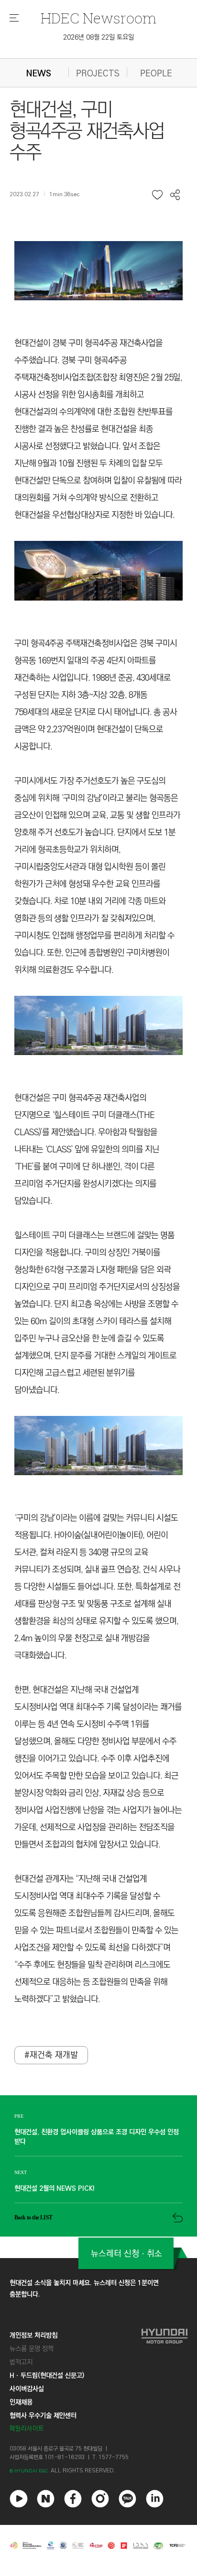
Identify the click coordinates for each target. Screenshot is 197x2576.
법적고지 (21, 2362)
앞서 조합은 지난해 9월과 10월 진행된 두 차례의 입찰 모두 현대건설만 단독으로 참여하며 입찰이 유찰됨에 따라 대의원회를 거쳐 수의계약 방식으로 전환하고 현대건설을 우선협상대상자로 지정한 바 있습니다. (98, 481)
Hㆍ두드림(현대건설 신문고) (47, 2375)
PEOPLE (156, 74)
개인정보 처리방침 (33, 2335)
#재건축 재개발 (51, 2055)
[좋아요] (157, 195)
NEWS (39, 74)
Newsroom (98, 18)
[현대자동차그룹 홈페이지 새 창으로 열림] (164, 2382)
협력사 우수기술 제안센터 (43, 2416)
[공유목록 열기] (175, 195)
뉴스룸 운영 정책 (32, 2349)
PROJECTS (98, 74)
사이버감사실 (27, 2389)
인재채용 (21, 2402)
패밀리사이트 (27, 2429)
